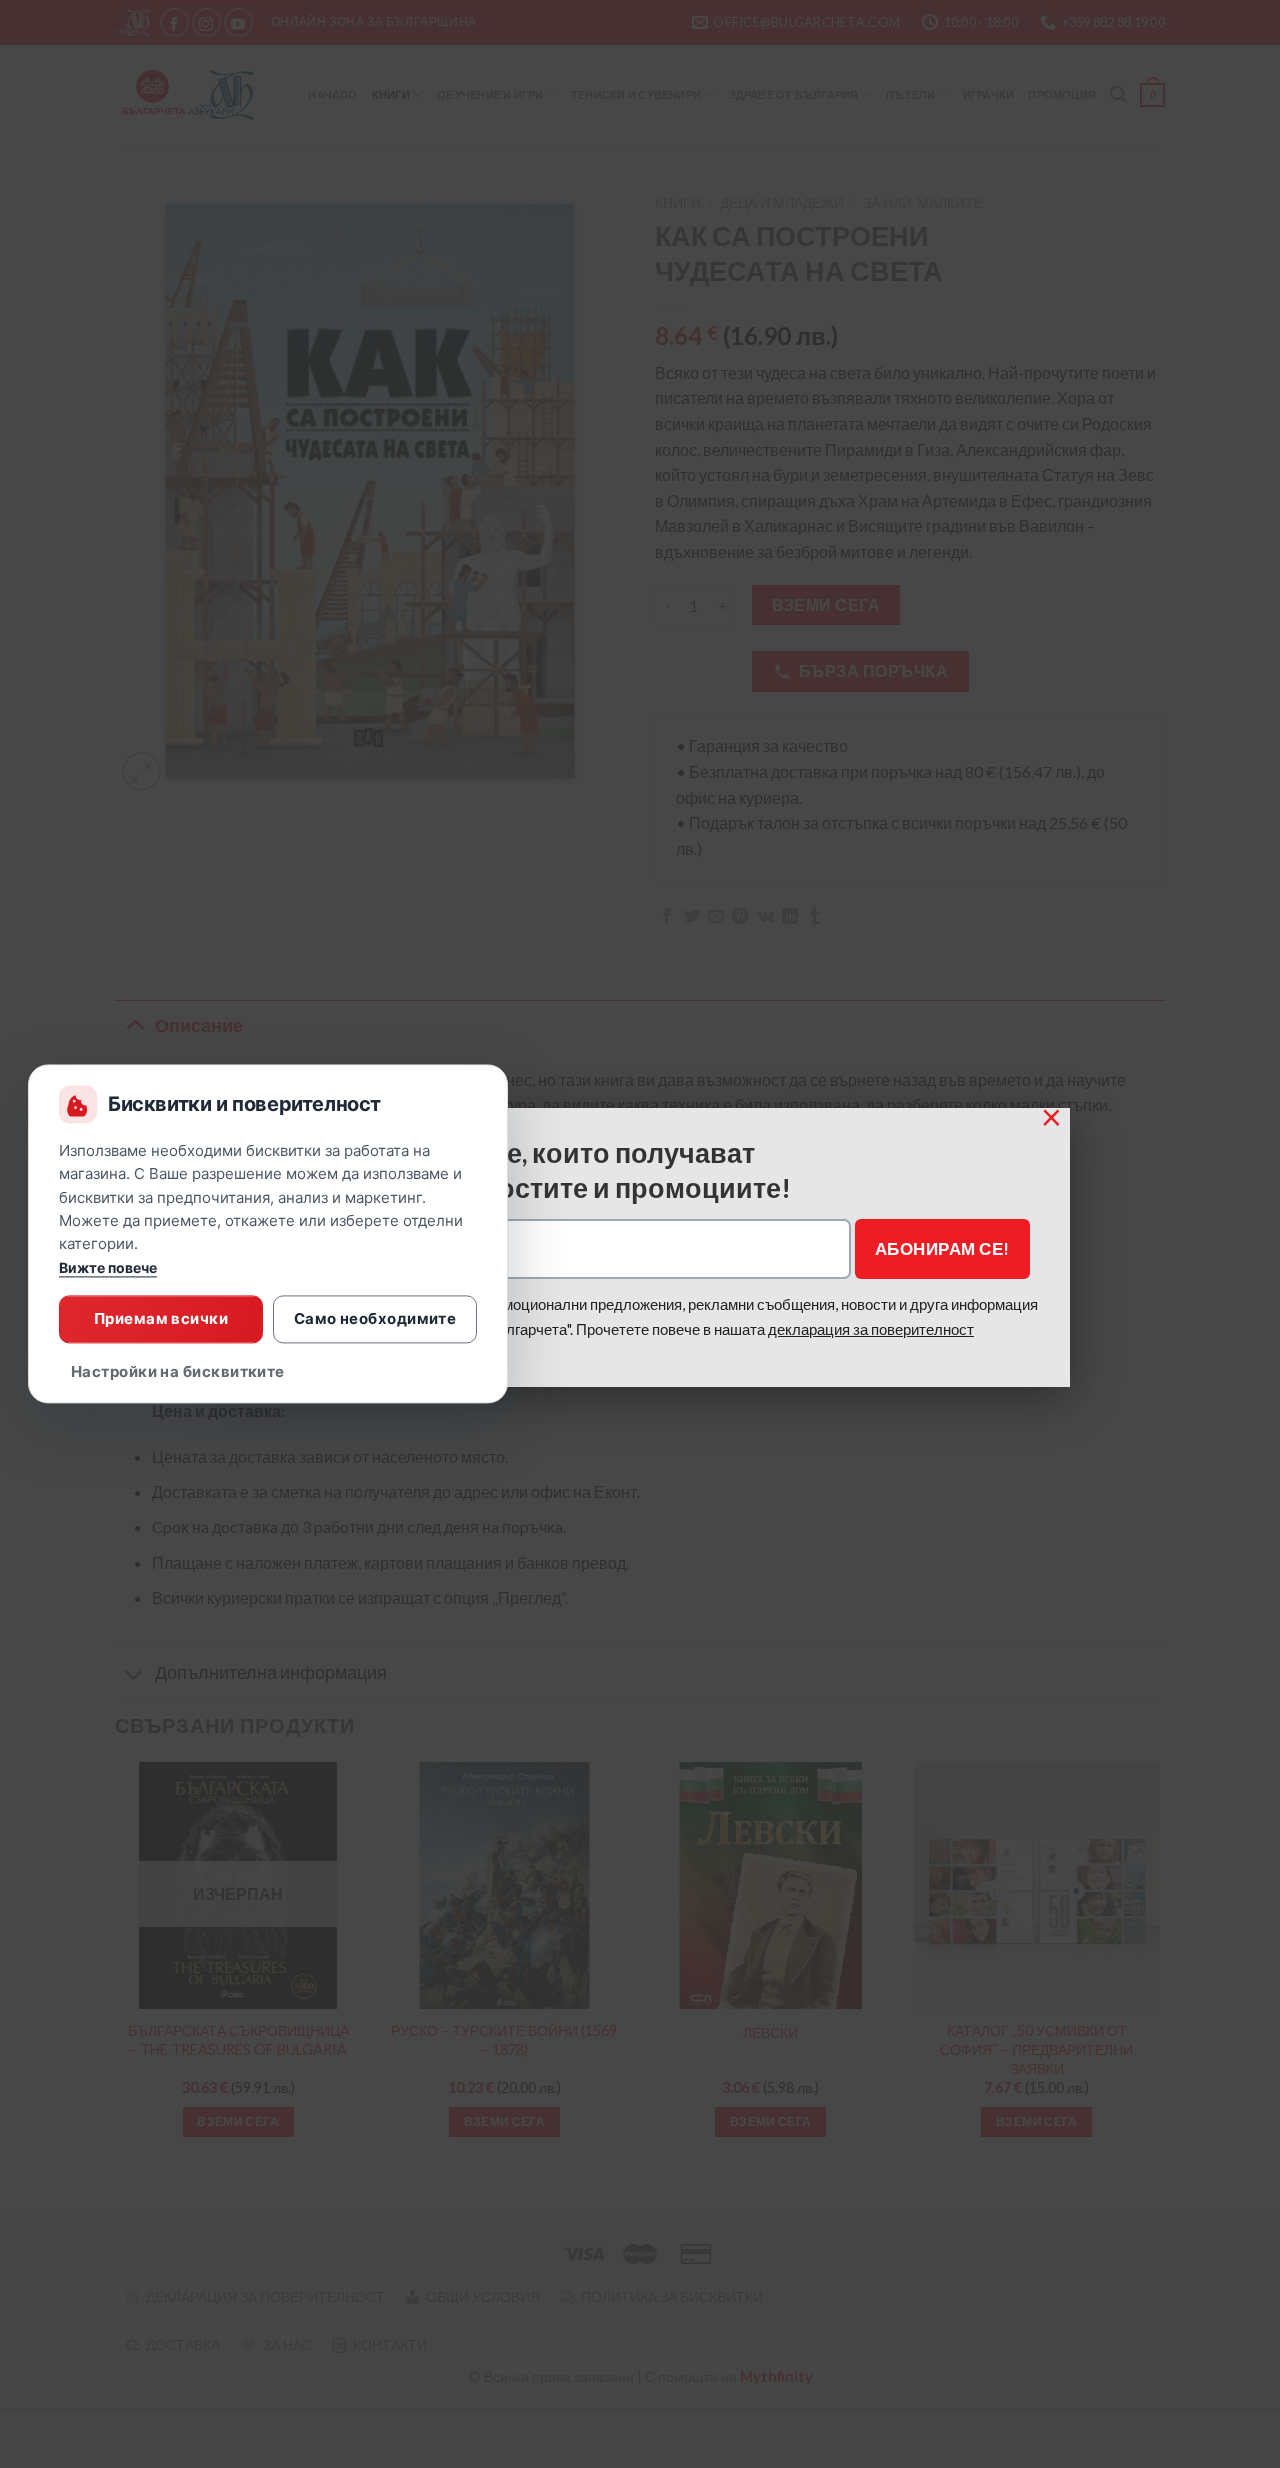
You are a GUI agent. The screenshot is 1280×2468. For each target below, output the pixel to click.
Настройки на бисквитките (178, 1372)
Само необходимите (375, 1318)
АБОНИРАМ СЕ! (942, 1248)
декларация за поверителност (871, 1329)
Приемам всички (161, 1318)
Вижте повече (108, 1268)
